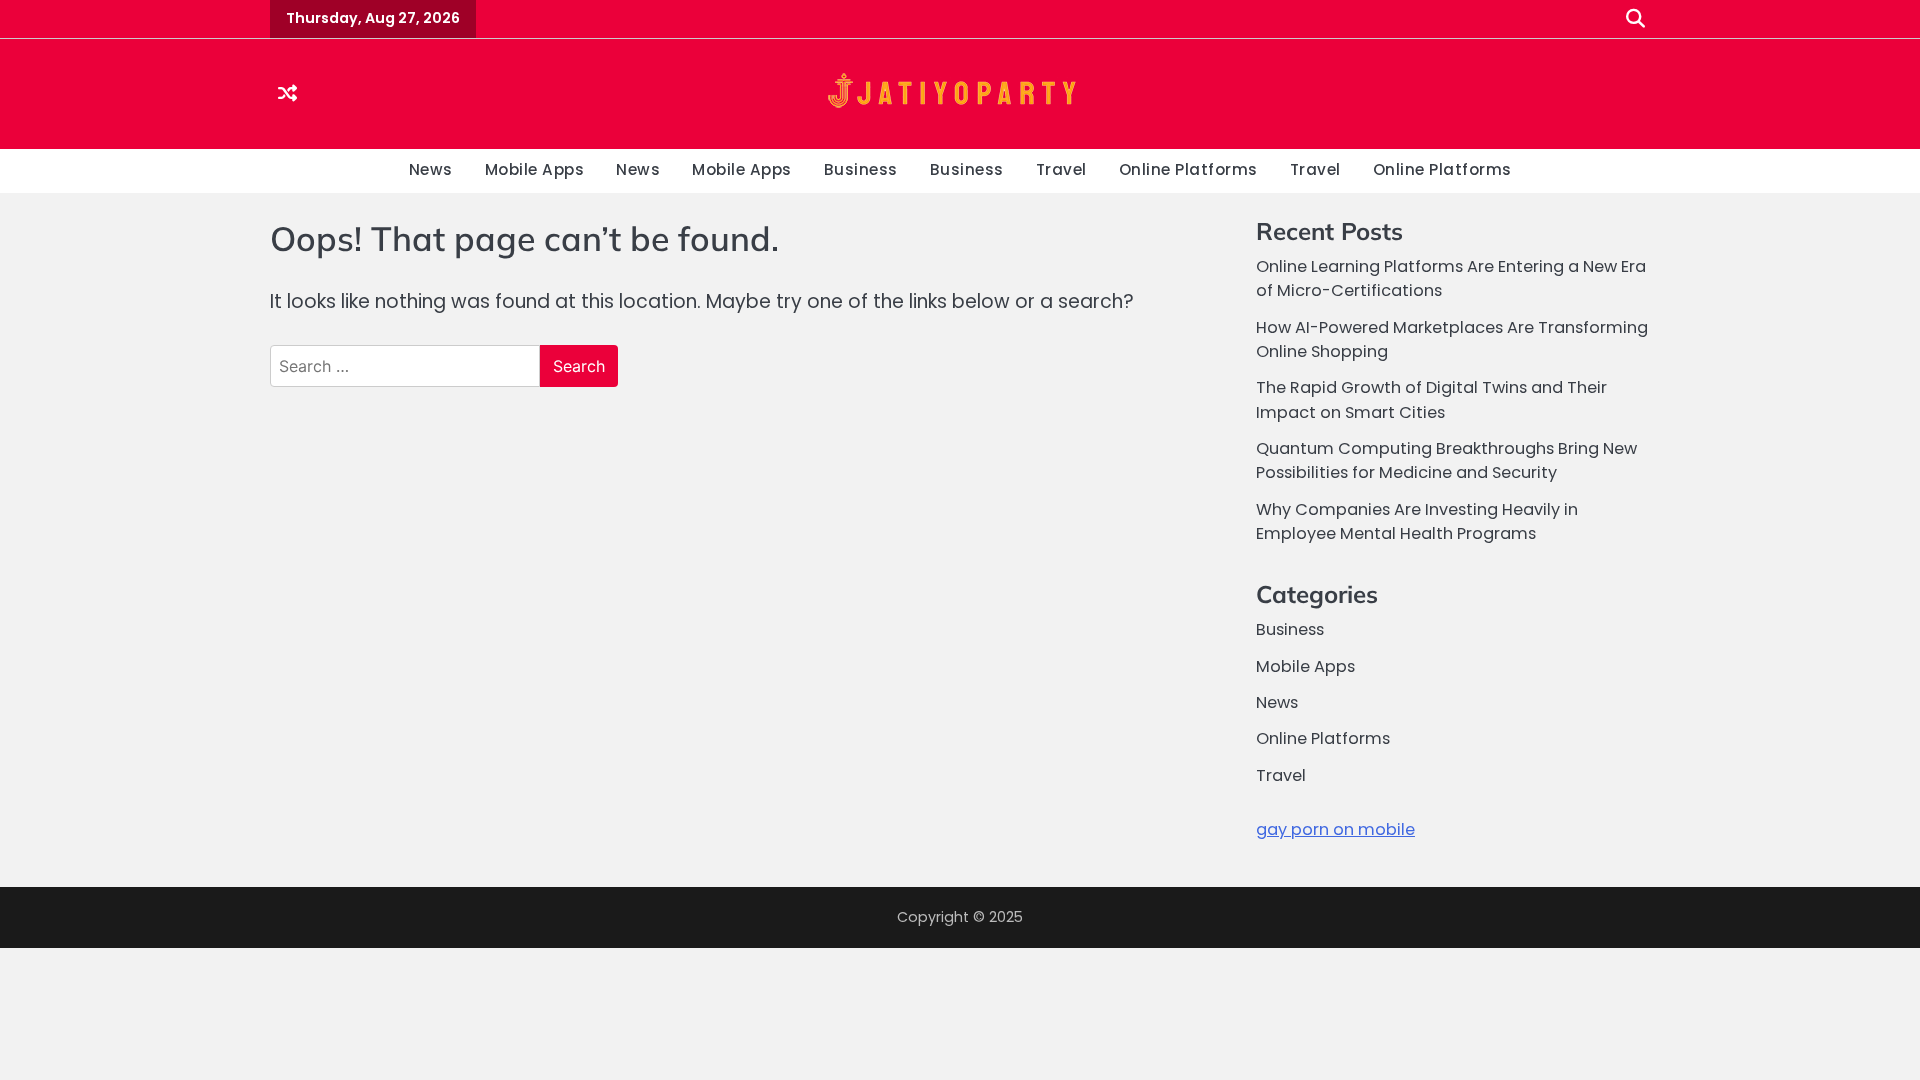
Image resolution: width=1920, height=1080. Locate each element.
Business (861, 169)
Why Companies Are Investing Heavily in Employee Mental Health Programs (1417, 521)
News (431, 169)
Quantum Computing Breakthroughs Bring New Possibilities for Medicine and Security (1446, 460)
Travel (1061, 169)
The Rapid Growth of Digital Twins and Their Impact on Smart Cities (1431, 399)
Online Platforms (1188, 169)
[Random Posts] (287, 94)
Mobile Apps (535, 169)
